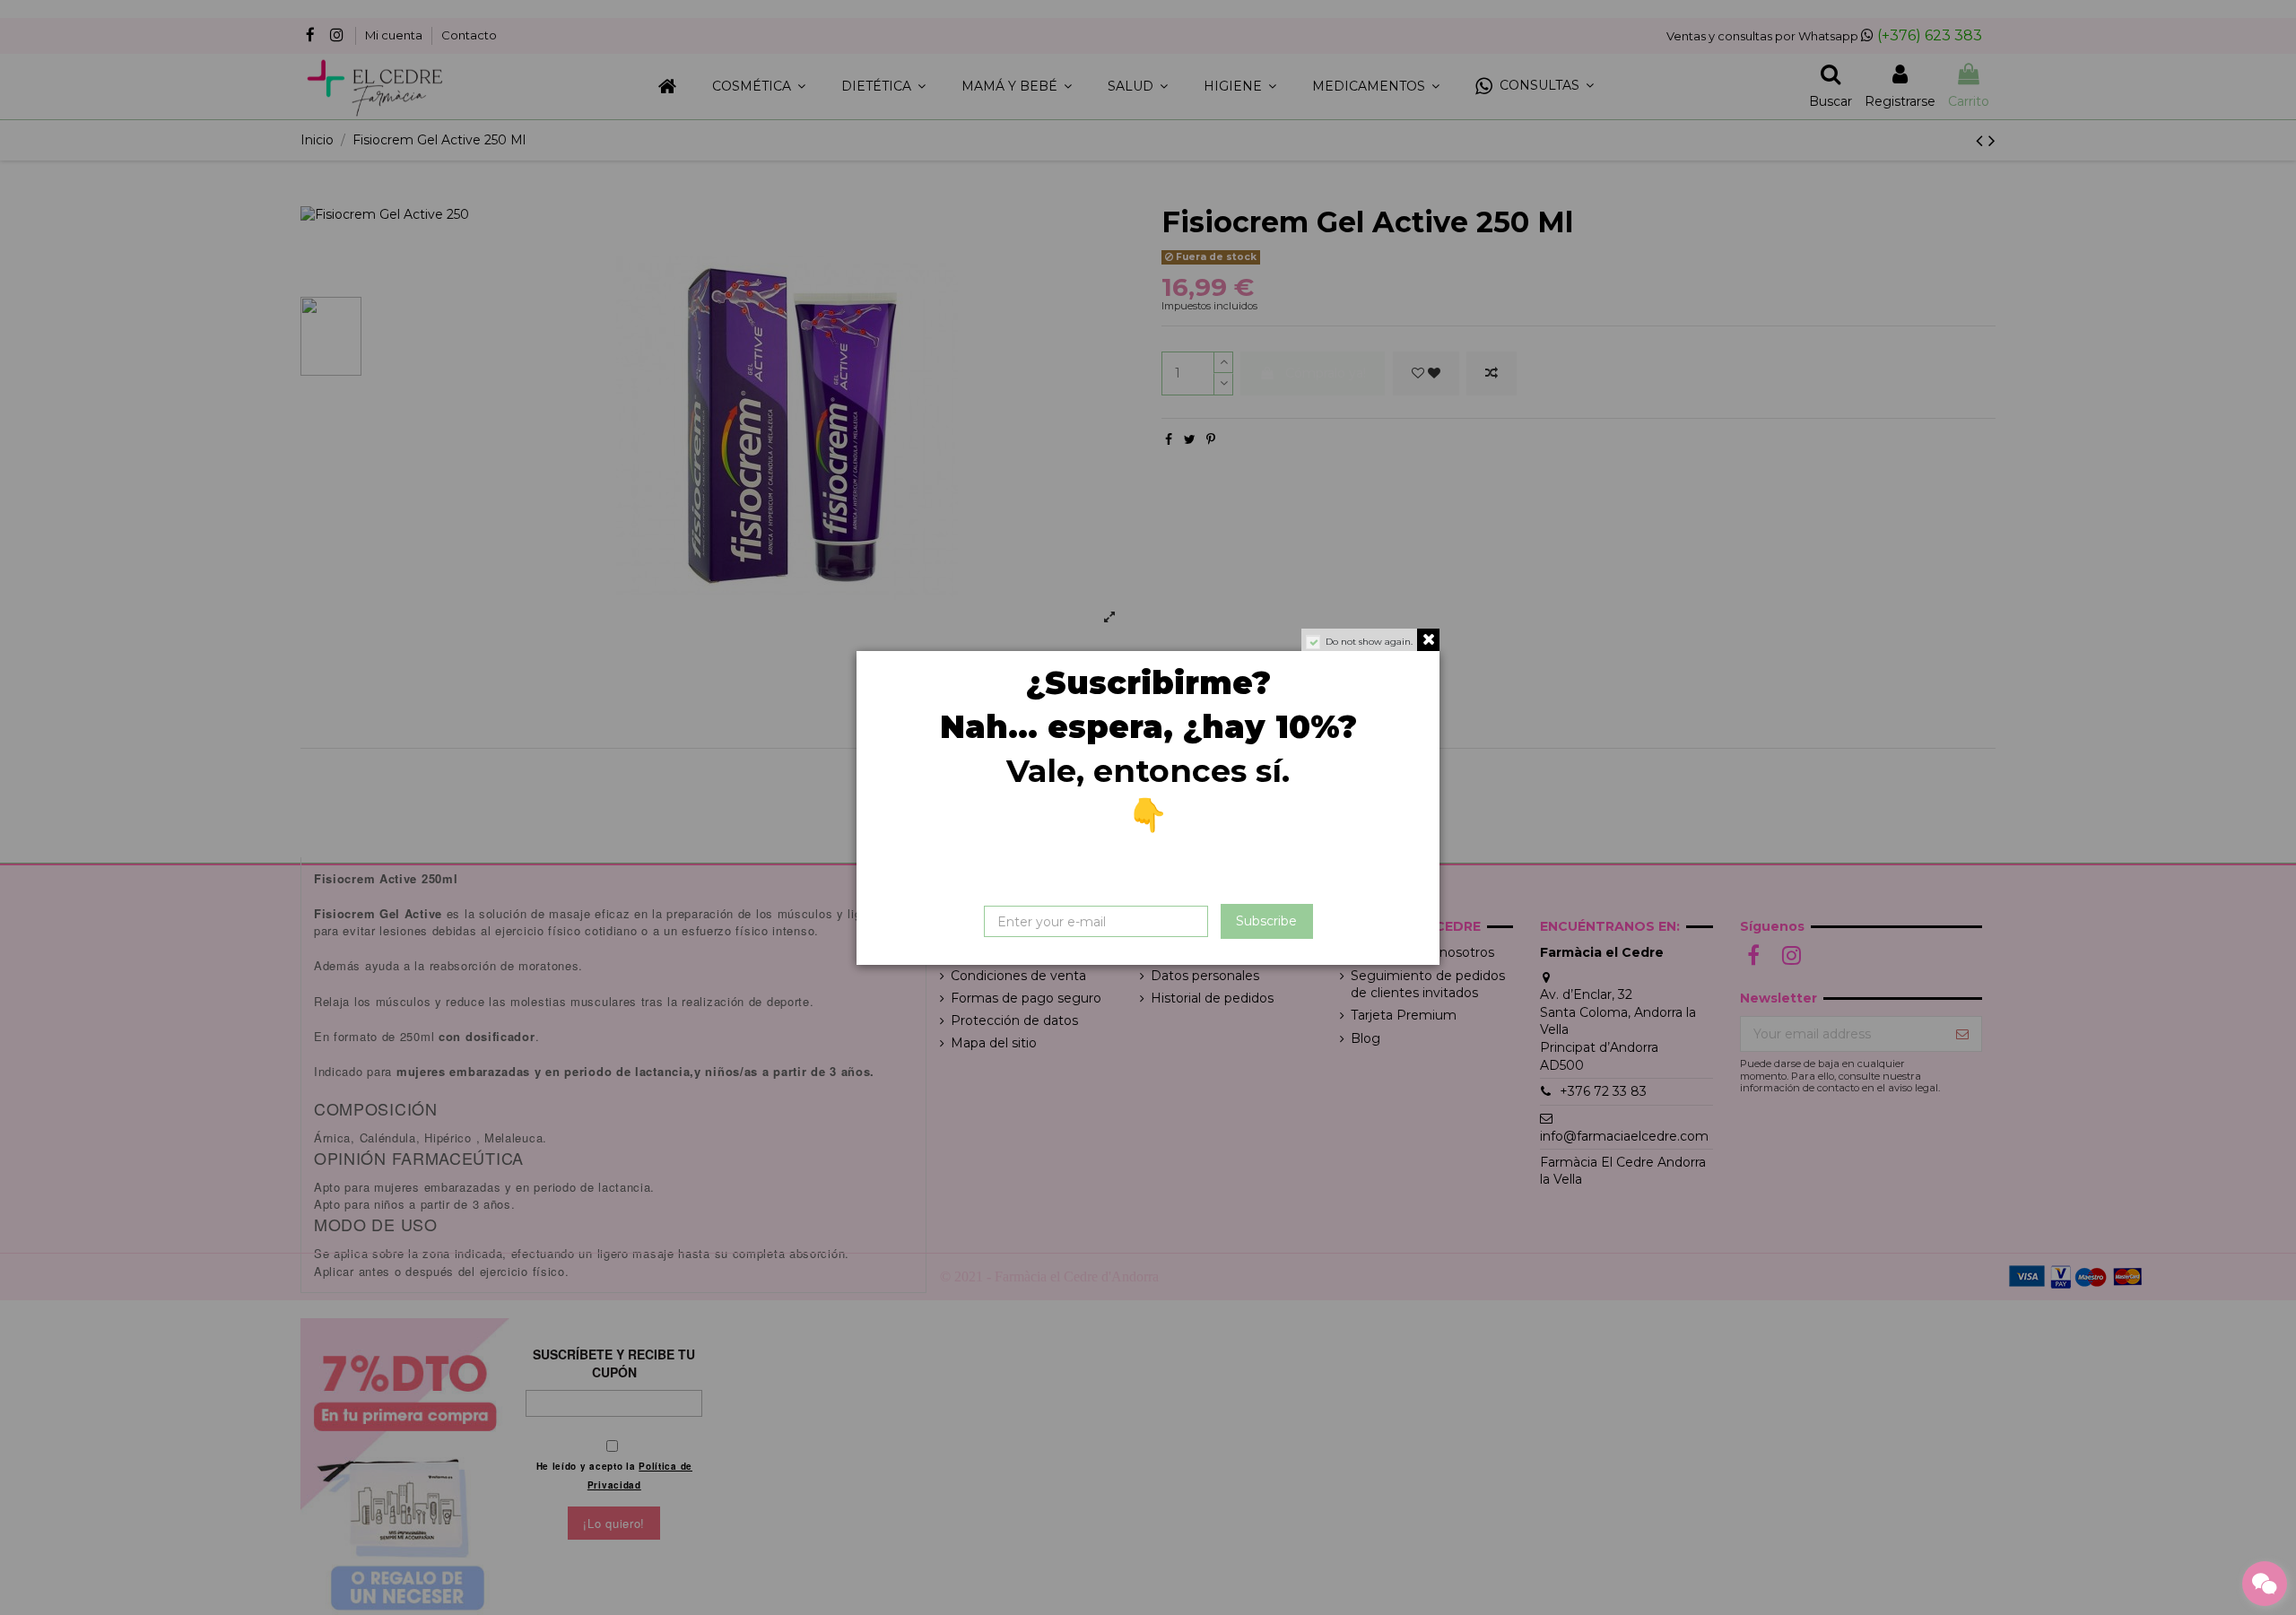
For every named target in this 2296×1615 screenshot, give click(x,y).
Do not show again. (1369, 642)
